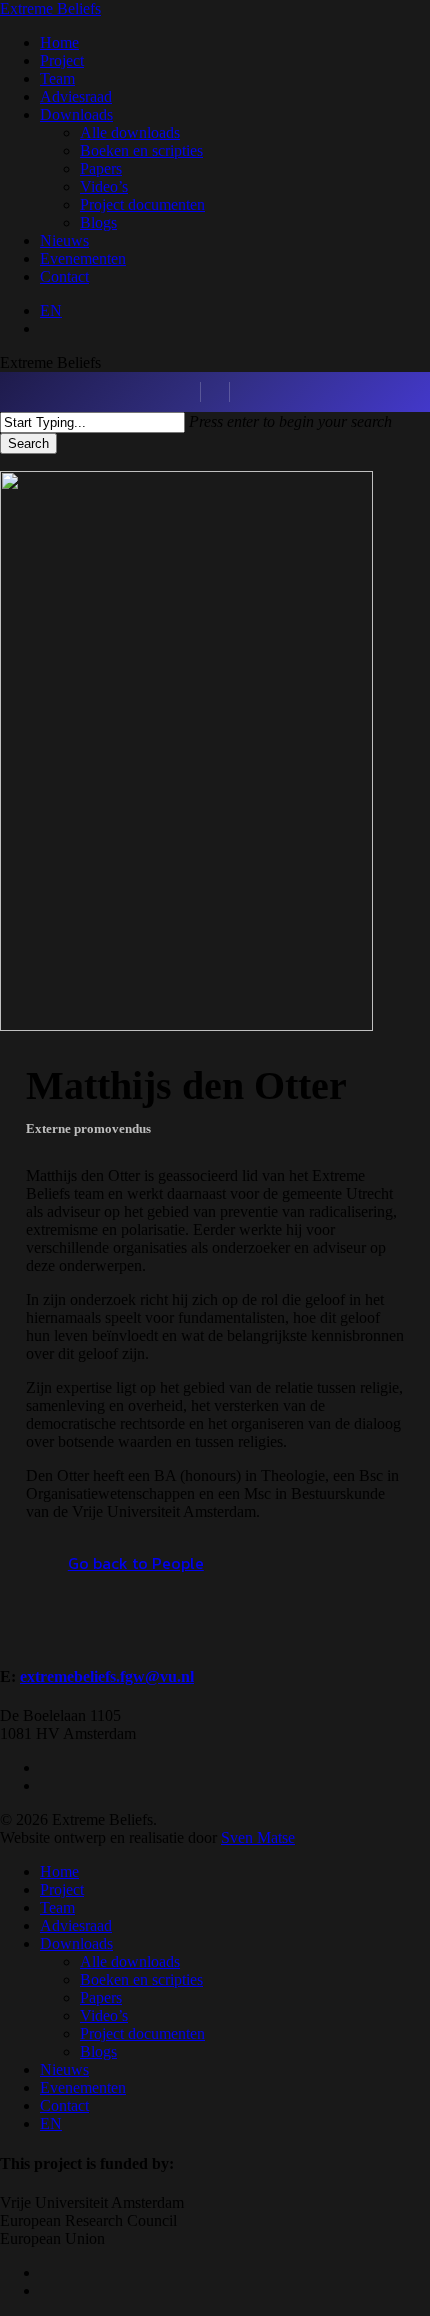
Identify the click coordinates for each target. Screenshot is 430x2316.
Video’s (104, 2015)
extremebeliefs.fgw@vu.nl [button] (107, 1676)
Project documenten (142, 2033)
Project (62, 1889)
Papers (101, 1997)
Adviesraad (76, 1925)
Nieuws (64, 2069)
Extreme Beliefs (50, 8)
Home (59, 1871)
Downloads (76, 1943)
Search (28, 443)
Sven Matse (258, 1837)
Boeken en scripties (141, 1979)
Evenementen (83, 2087)
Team (57, 1907)
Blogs (98, 2051)
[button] (136, 1563)
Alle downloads (130, 1961)
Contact (64, 2105)
